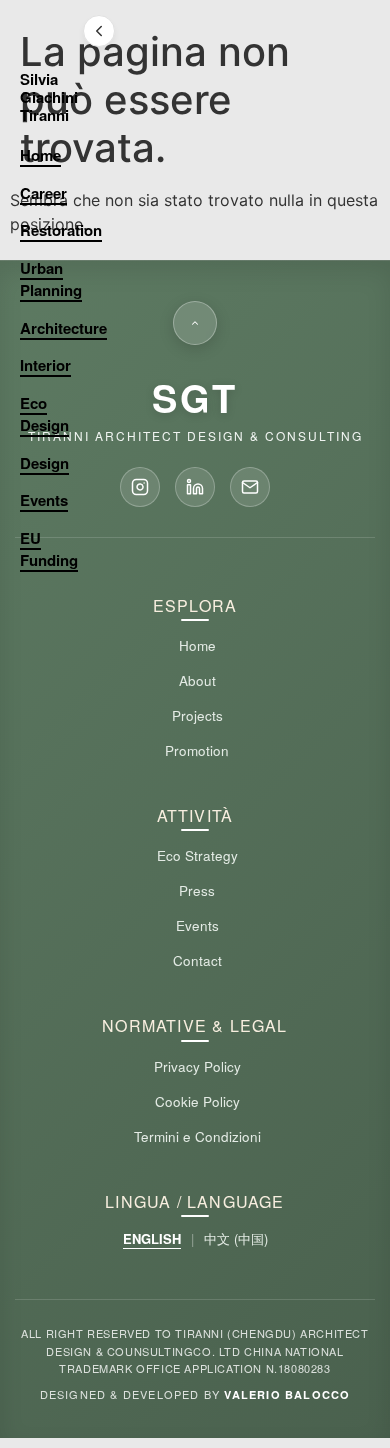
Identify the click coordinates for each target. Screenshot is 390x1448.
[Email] (250, 487)
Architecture (63, 328)
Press (197, 890)
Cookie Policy (197, 1101)
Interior (45, 365)
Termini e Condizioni (197, 1136)
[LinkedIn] (195, 487)
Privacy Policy (197, 1066)
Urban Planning (51, 279)
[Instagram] (140, 487)
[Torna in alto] (195, 323)
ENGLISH (152, 1238)
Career (43, 193)
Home (40, 155)
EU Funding (49, 549)
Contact (197, 960)
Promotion (197, 750)
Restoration (61, 230)
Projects (197, 715)
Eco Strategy (197, 855)
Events (44, 500)
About (197, 680)
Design (44, 463)
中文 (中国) (236, 1238)
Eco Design (44, 414)
